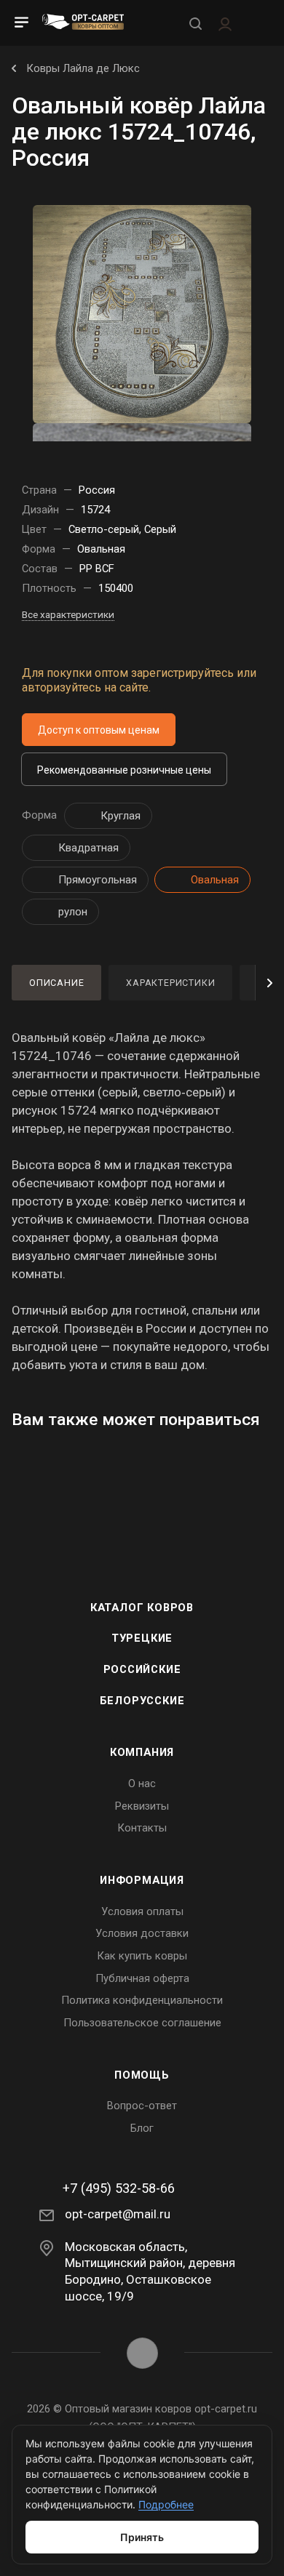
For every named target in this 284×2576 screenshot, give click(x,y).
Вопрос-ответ (142, 2106)
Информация (142, 1880)
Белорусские (142, 1701)
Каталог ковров (142, 1608)
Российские (142, 1669)
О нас (142, 1783)
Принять (142, 2537)
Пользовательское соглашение (142, 2023)
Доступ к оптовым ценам (99, 730)
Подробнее (166, 2504)
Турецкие (142, 1638)
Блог (142, 2128)
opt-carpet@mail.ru (118, 2214)
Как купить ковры (142, 1956)
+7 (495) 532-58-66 (119, 2188)
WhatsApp (142, 2353)
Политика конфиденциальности (142, 2000)
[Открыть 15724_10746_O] (142, 313)
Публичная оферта (142, 1978)
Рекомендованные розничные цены (124, 770)
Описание (56, 983)
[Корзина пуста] (257, 23)
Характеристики (170, 983)
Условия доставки (142, 1933)
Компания (142, 1752)
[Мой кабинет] (225, 23)
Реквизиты (142, 1806)
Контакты (142, 1828)
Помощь (142, 2075)
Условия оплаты (142, 1911)
